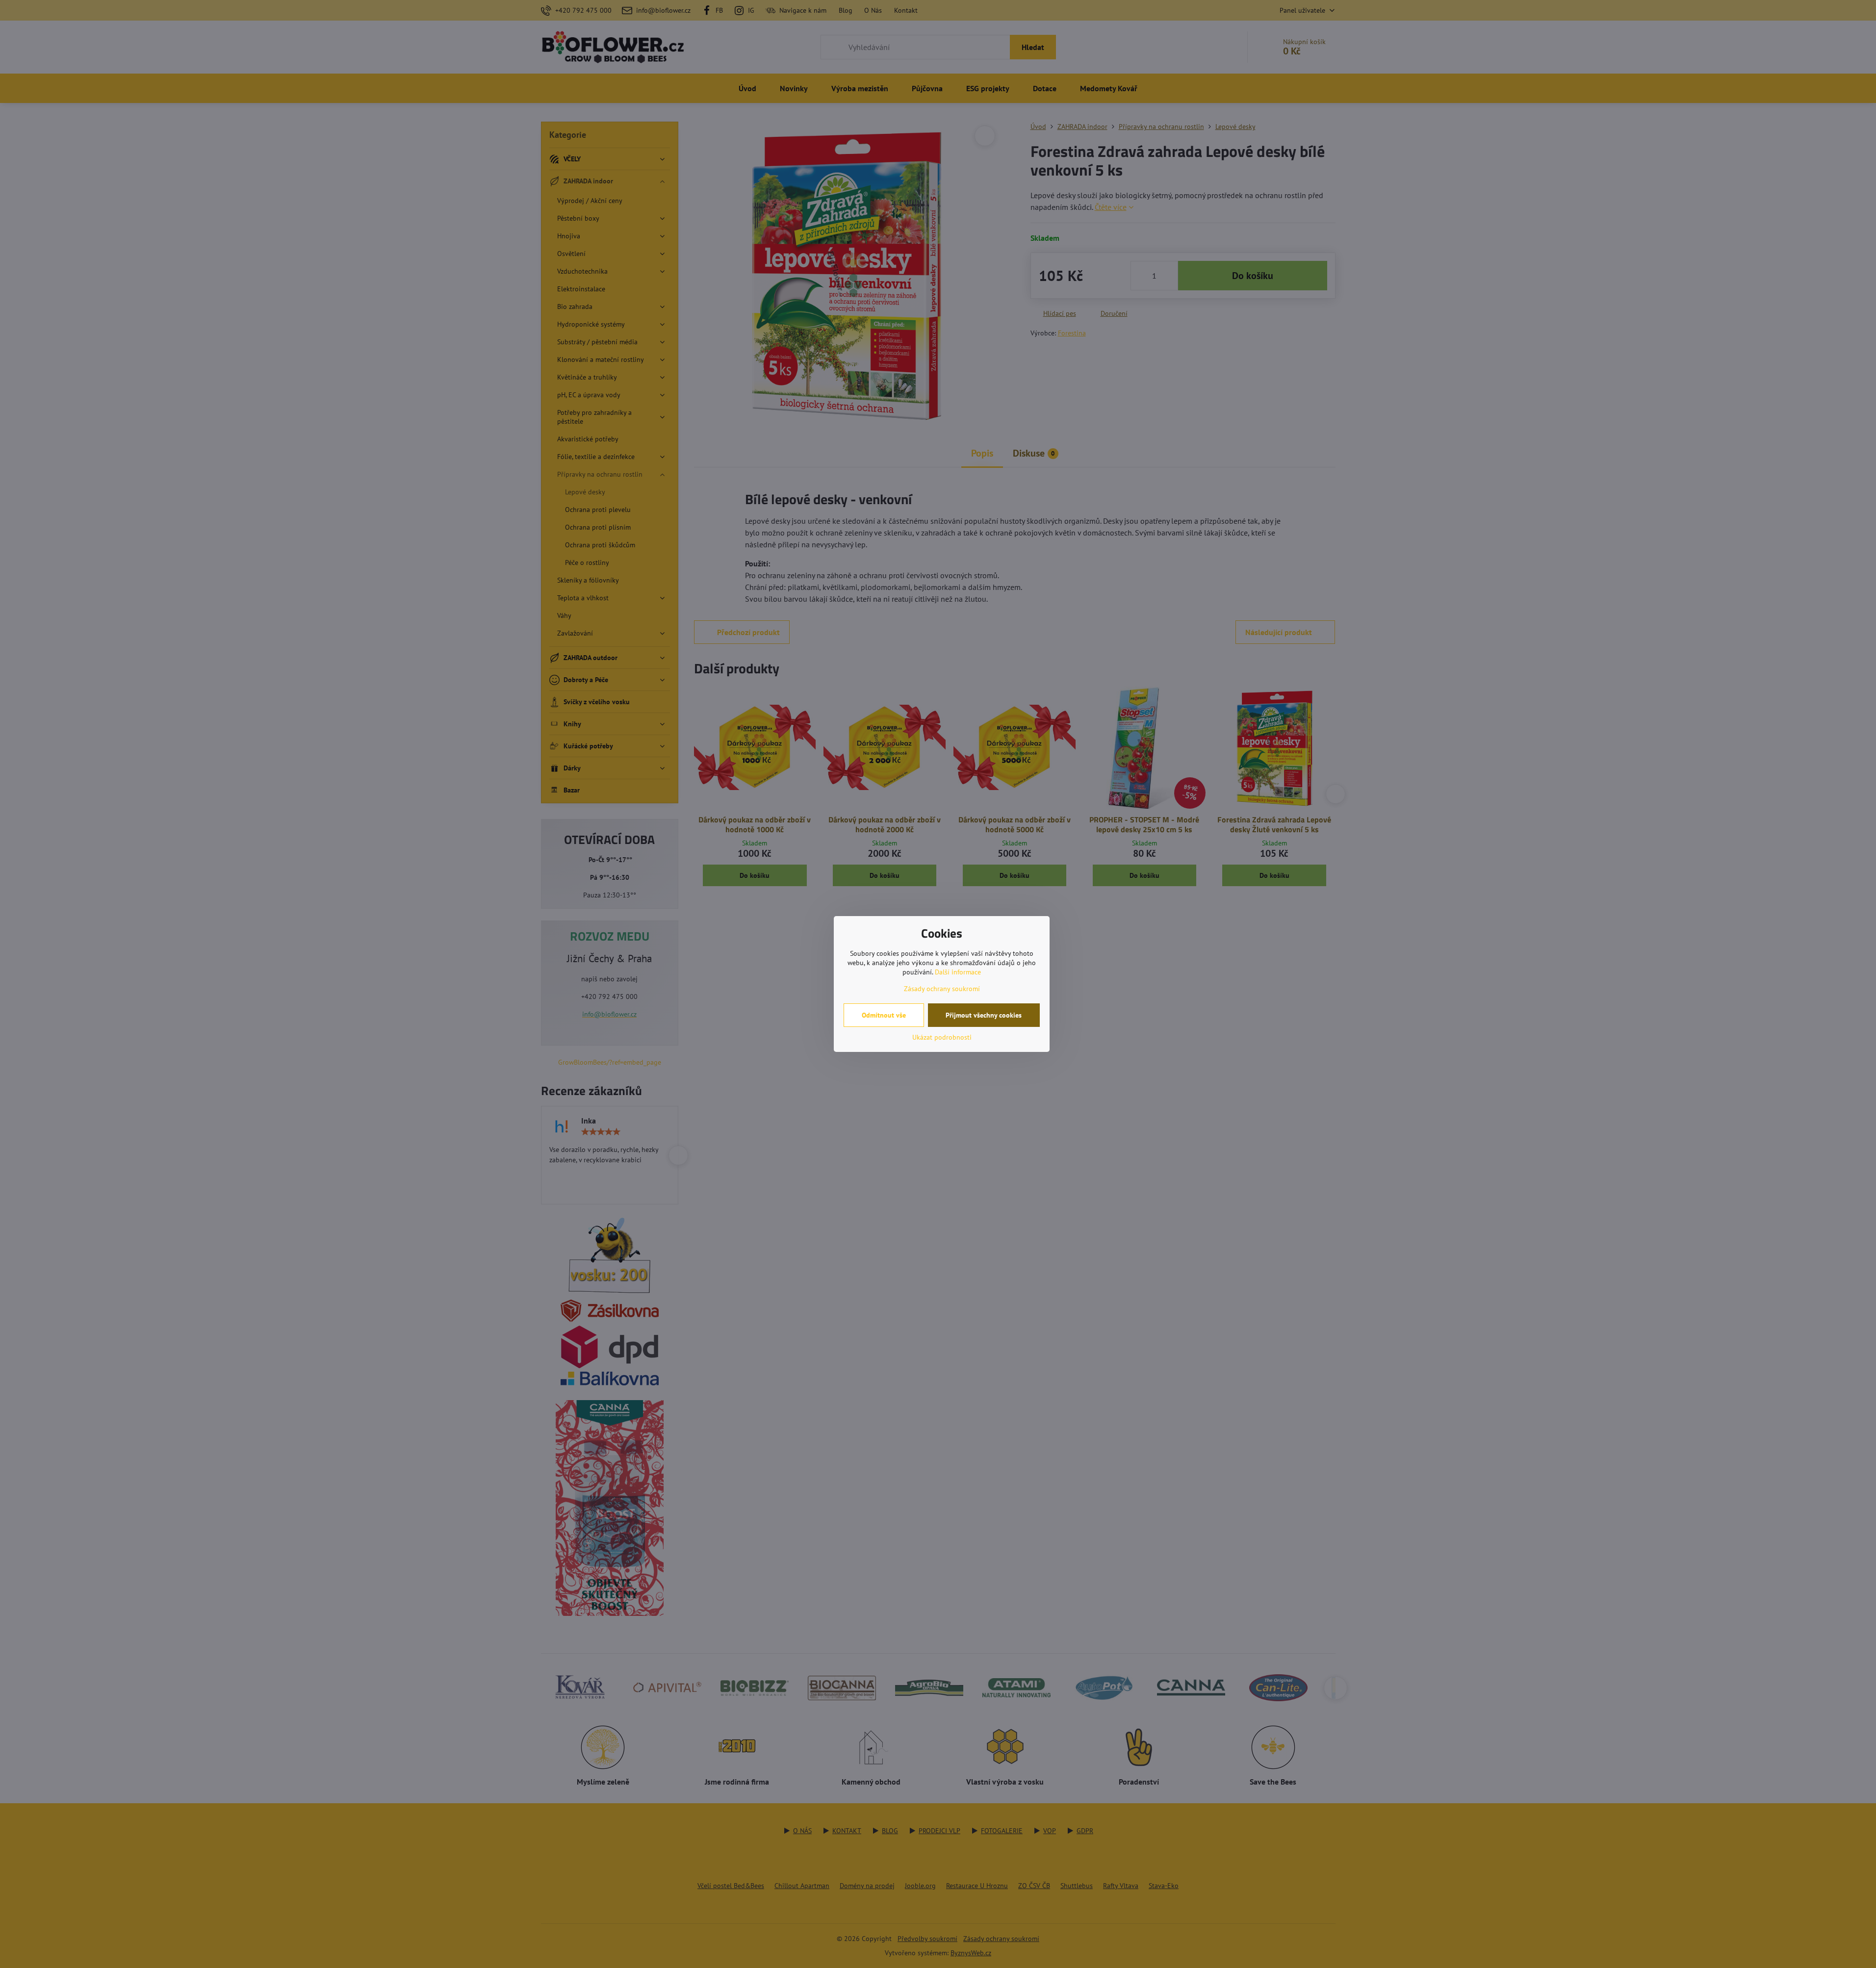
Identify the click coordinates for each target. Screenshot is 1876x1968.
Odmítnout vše (884, 1015)
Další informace (958, 972)
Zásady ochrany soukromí (942, 989)
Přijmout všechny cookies (984, 1015)
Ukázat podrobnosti (942, 1037)
